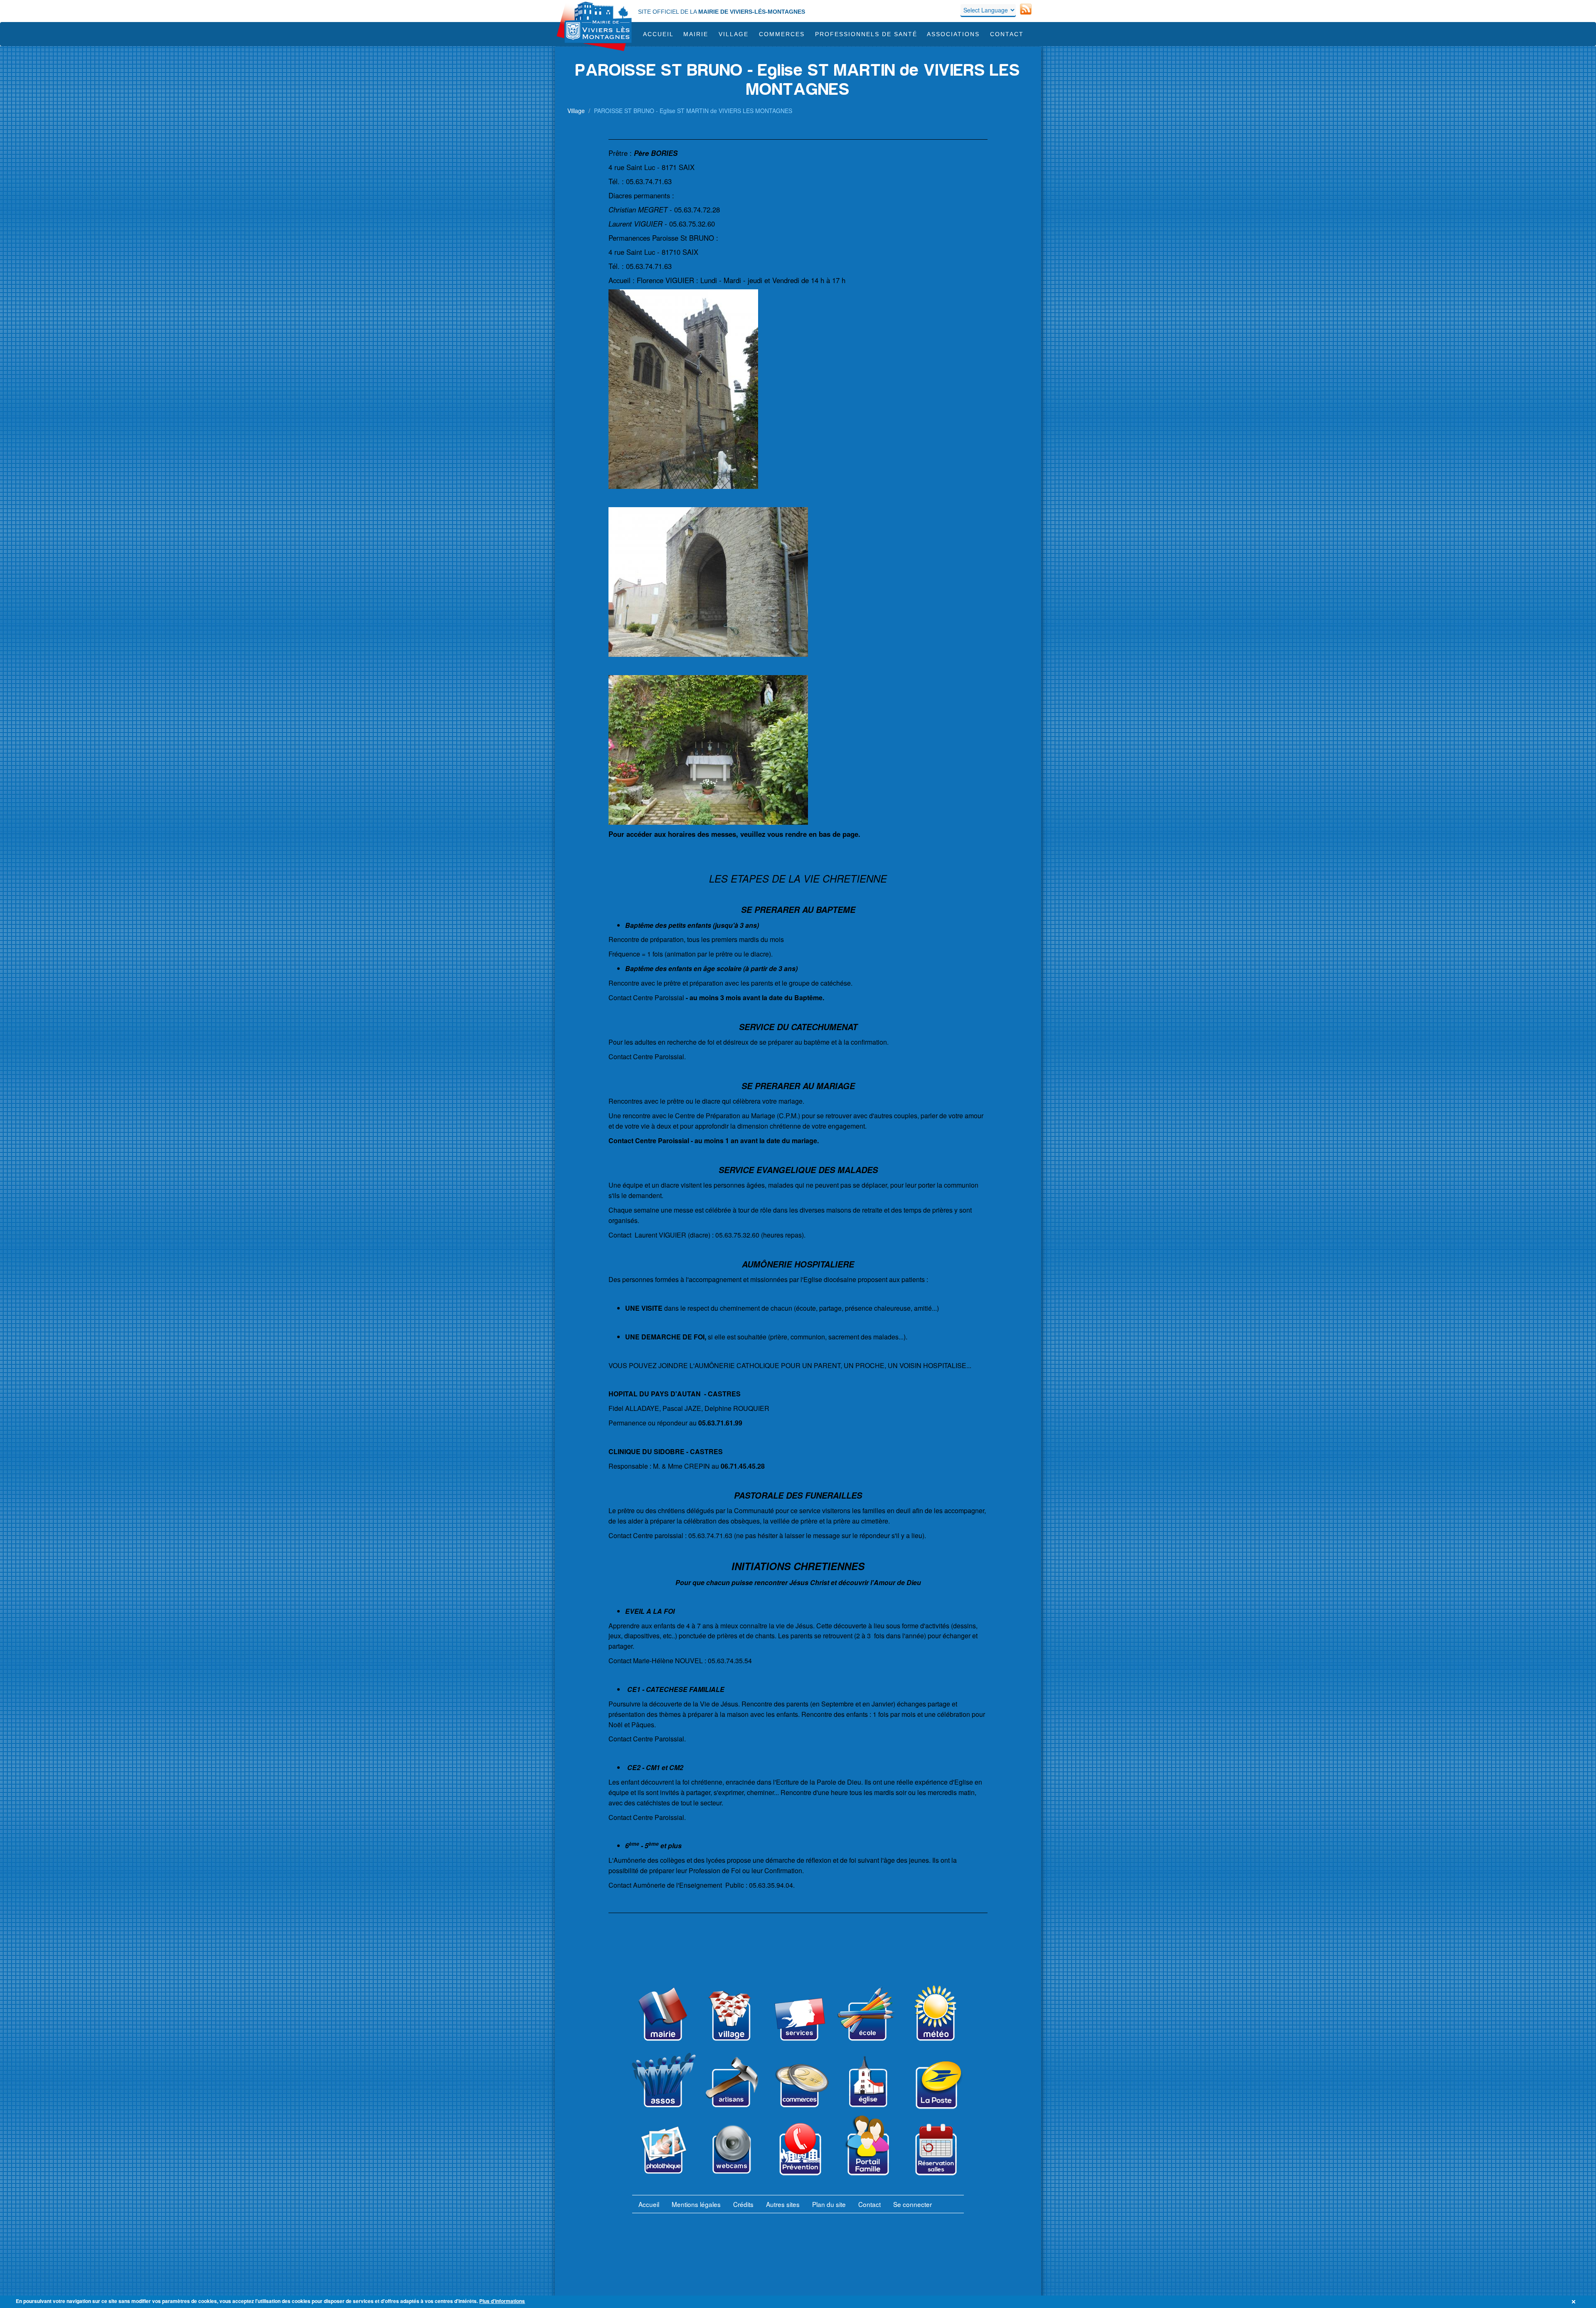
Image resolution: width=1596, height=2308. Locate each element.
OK (1575, 2302)
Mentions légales (696, 2204)
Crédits (743, 2204)
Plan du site (829, 2204)
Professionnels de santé (866, 34)
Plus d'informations (502, 2301)
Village (734, 34)
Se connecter (913, 2204)
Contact (1007, 34)
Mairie (696, 34)
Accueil (658, 34)
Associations (953, 34)
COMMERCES (782, 34)
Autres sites (783, 2204)
